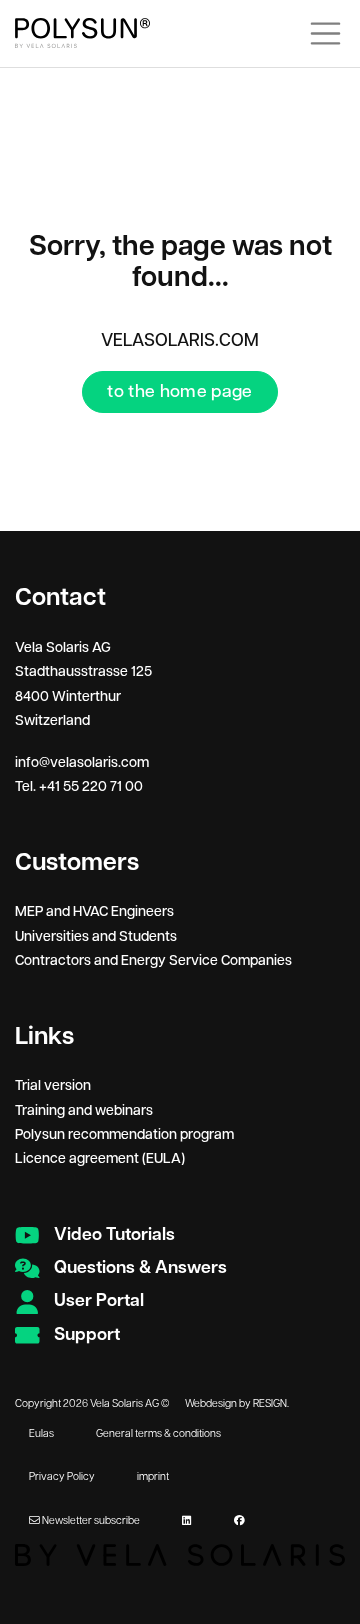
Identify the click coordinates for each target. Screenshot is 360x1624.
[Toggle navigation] (325, 33)
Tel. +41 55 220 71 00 (79, 787)
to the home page (180, 392)
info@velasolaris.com (82, 763)
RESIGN (270, 1404)
